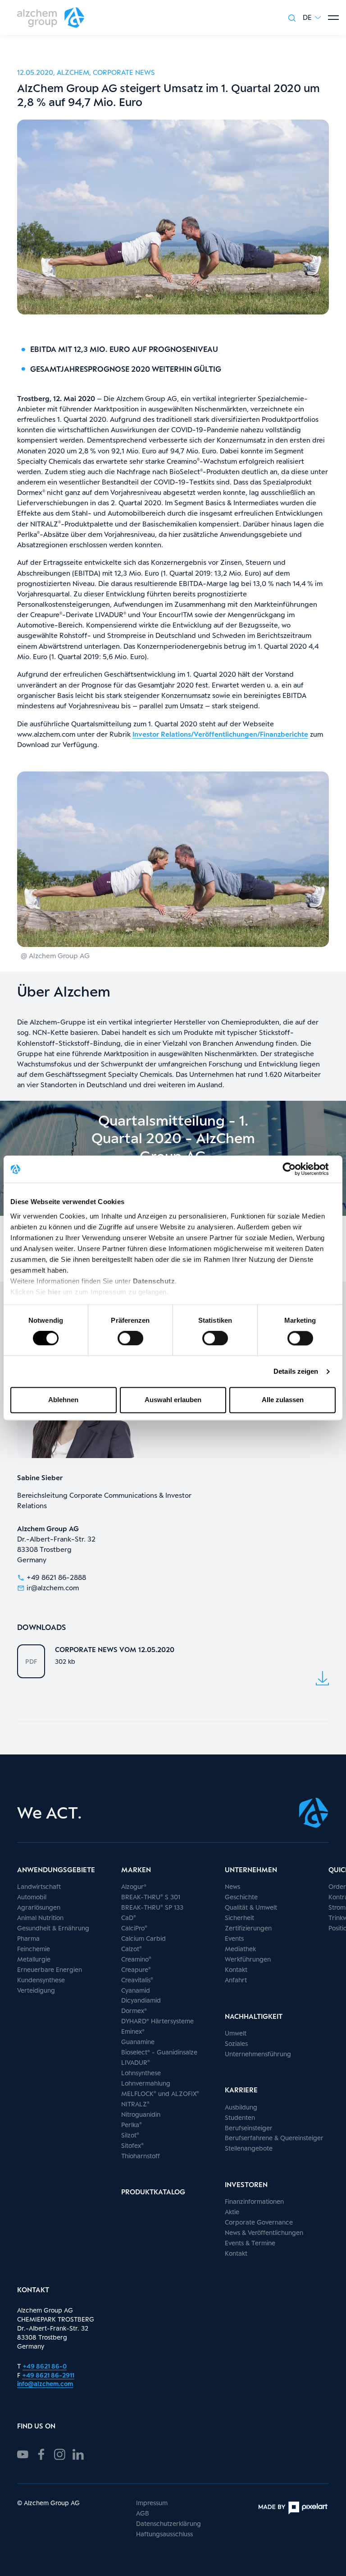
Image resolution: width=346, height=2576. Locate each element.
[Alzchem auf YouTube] (23, 2454)
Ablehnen (63, 1400)
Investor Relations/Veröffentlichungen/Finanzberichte (220, 734)
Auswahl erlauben (173, 1400)
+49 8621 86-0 (45, 2366)
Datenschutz (154, 1281)
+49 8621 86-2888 (56, 1577)
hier (55, 1292)
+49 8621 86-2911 (48, 2375)
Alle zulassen (283, 1400)
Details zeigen (296, 1371)
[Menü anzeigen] (333, 18)
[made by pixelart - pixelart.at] (293, 2508)
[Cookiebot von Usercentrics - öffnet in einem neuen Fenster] (296, 1169)
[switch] (130, 1338)
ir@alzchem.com (53, 1588)
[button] (312, 17)
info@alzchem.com (45, 2384)
